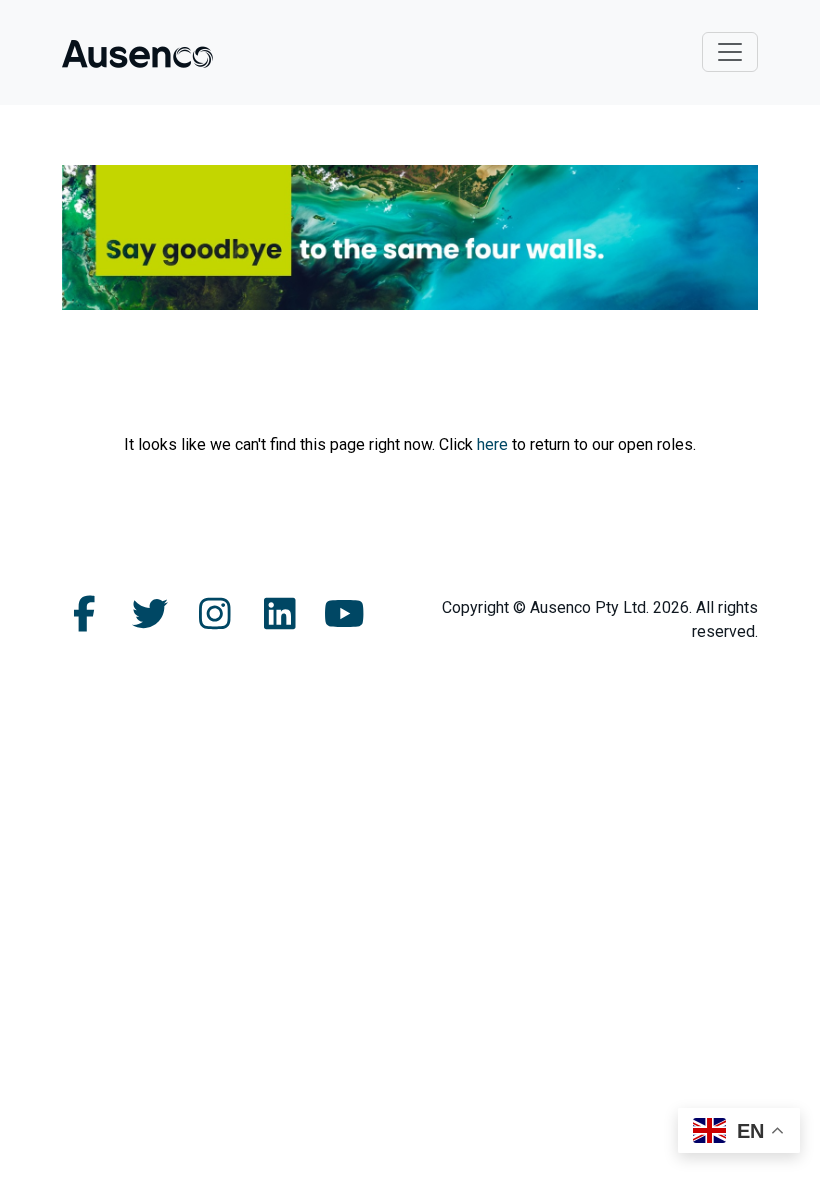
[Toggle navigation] (730, 52)
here (492, 444)
